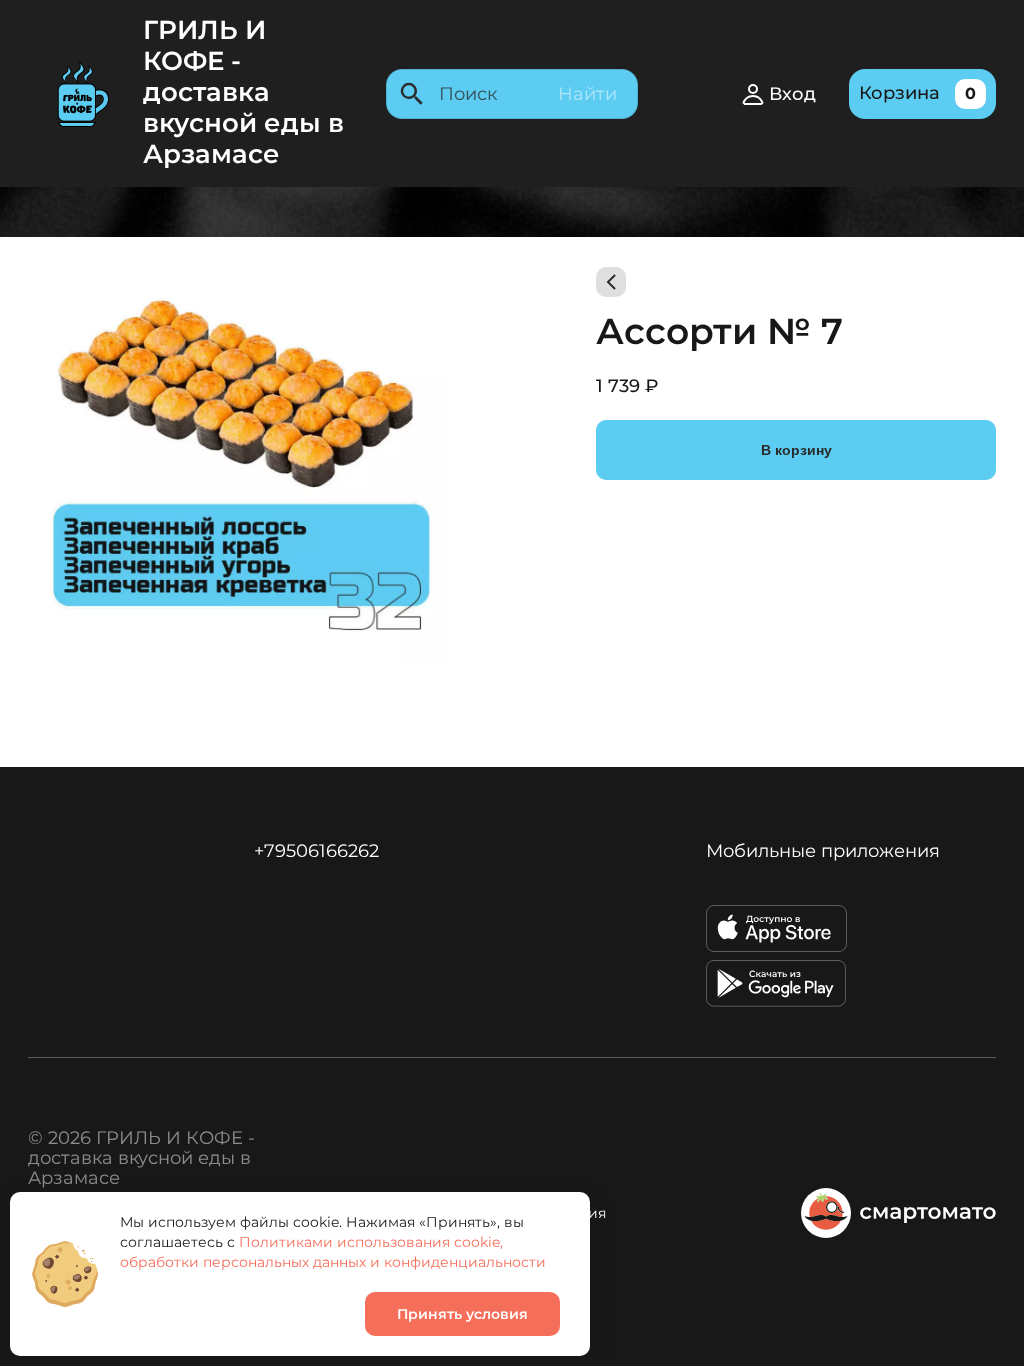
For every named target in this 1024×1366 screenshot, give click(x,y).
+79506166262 (316, 851)
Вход (792, 94)
